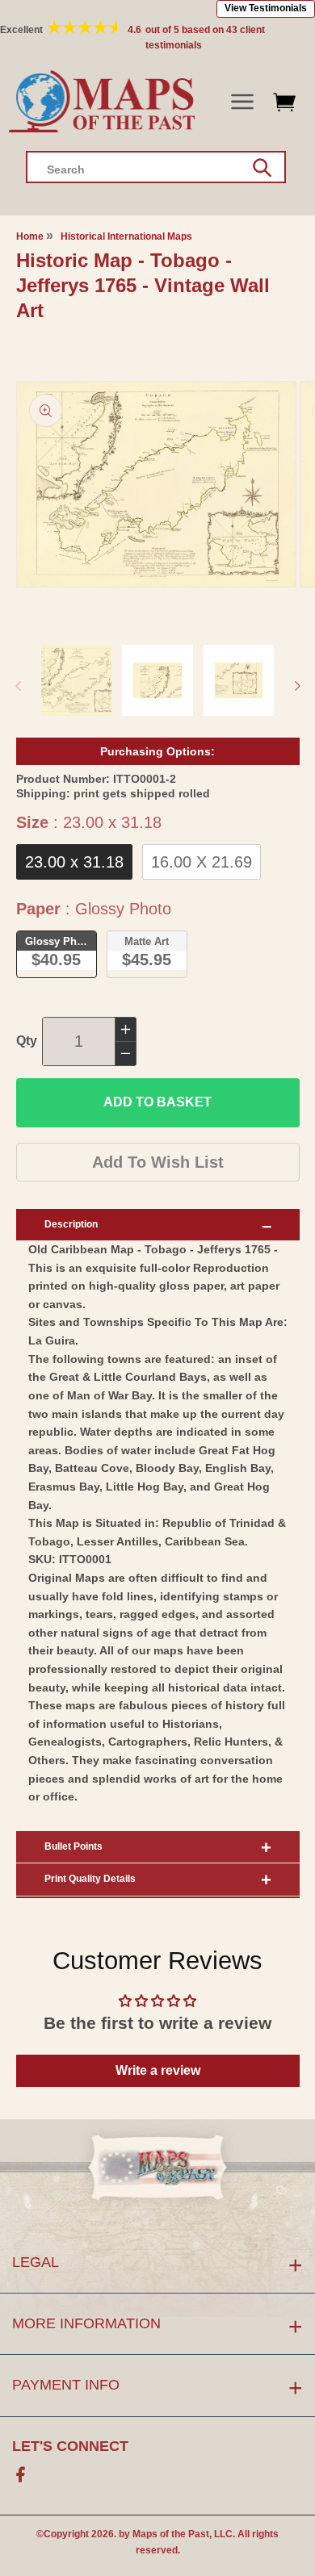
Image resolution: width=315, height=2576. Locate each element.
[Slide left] (18, 686)
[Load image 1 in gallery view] (77, 680)
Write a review (158, 2070)
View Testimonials (266, 8)
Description (71, 1224)
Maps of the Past (171, 2534)
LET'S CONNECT (70, 2446)
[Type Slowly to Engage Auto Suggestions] (262, 168)
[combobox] (156, 167)
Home (30, 236)
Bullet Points (73, 1846)
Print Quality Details (90, 1879)
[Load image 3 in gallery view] (239, 680)
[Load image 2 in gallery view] (157, 680)
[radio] (74, 862)
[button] (242, 102)
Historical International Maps (126, 236)
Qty (27, 1041)
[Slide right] (297, 686)
